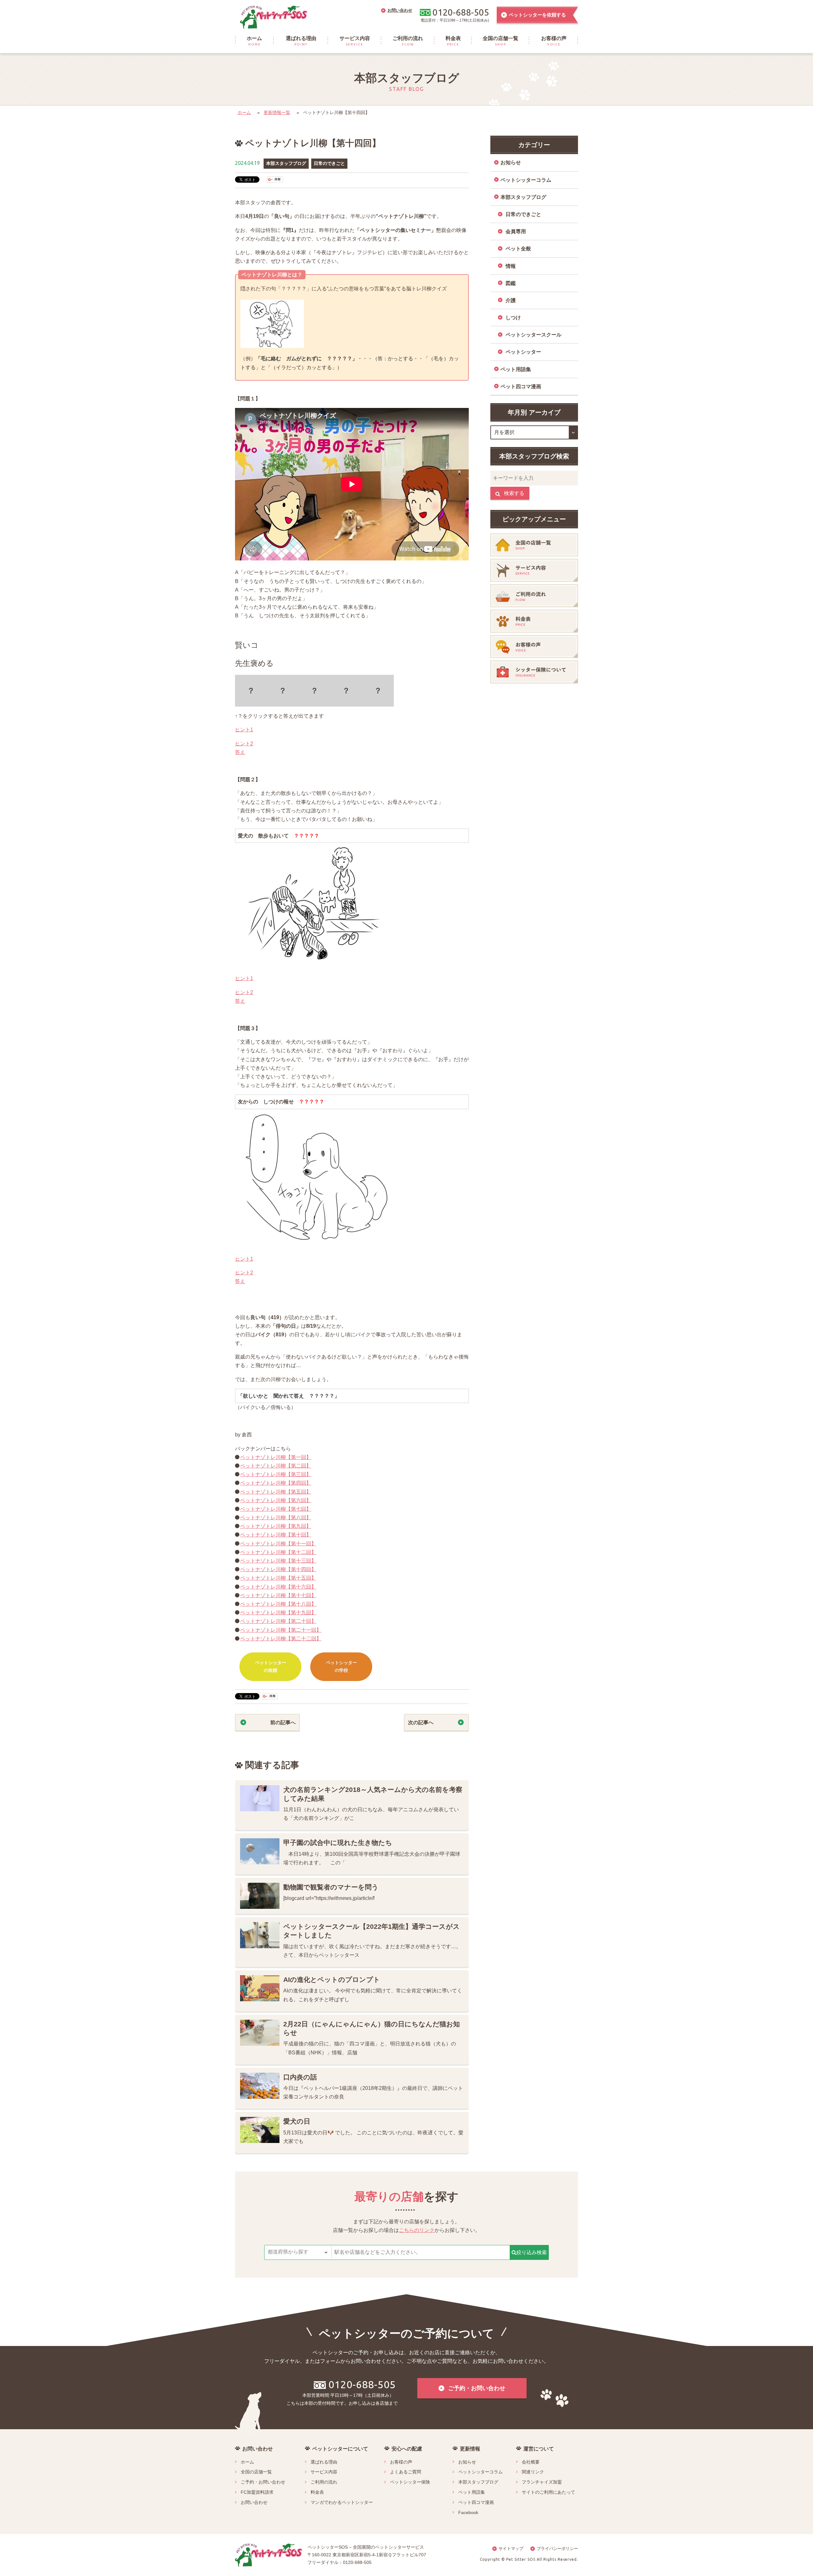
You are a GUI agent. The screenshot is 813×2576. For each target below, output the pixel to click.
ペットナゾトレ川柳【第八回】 (276, 1518)
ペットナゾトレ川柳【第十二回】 (278, 1552)
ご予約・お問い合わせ (263, 2482)
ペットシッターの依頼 (271, 1666)
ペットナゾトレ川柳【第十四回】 (278, 1569)
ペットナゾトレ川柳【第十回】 (276, 1535)
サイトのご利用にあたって (548, 2492)
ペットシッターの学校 (341, 1666)
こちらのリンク (417, 2230)
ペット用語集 (516, 369)
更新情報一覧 (277, 112)
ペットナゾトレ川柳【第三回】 (276, 1474)
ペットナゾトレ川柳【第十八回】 (278, 1604)
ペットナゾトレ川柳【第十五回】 (278, 1578)
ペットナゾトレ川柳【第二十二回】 (281, 1639)
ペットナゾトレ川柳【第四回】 (276, 1483)
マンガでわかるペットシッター (342, 2502)
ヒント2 (244, 744)
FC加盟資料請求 (257, 2492)
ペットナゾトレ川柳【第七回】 (276, 1509)
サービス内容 (324, 2472)
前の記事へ (283, 1722)
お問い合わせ (254, 2502)
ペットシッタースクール (534, 335)
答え (240, 752)
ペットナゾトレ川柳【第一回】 (276, 1457)
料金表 (317, 2492)
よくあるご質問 (406, 2472)
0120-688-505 (362, 2384)
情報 (511, 266)
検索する (514, 493)
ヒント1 (244, 730)
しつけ (513, 318)
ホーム (244, 112)
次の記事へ (421, 1722)
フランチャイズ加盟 (542, 2482)
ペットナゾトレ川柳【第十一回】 (278, 1544)
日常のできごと (329, 163)
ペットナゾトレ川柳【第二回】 (276, 1466)
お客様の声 (401, 2462)
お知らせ (511, 163)
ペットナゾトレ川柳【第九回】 (276, 1526)
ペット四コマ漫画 (521, 386)
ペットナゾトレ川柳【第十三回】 (278, 1561)
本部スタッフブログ (286, 163)
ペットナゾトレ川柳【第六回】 (276, 1500)
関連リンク (533, 2472)
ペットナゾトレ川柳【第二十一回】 (281, 1630)
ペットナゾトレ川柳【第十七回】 (278, 1595)
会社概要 (531, 2462)
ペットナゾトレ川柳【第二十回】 (278, 1621)
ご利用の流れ (324, 2482)
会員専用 (516, 231)
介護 (511, 300)
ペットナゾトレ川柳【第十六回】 (278, 1587)
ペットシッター (523, 352)
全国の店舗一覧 (256, 2472)
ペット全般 (518, 249)
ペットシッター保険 (410, 2482)
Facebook (468, 2512)
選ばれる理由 (324, 2462)
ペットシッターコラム (526, 180)
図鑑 (511, 283)
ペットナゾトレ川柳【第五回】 (276, 1492)
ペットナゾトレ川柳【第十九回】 (278, 1613)
